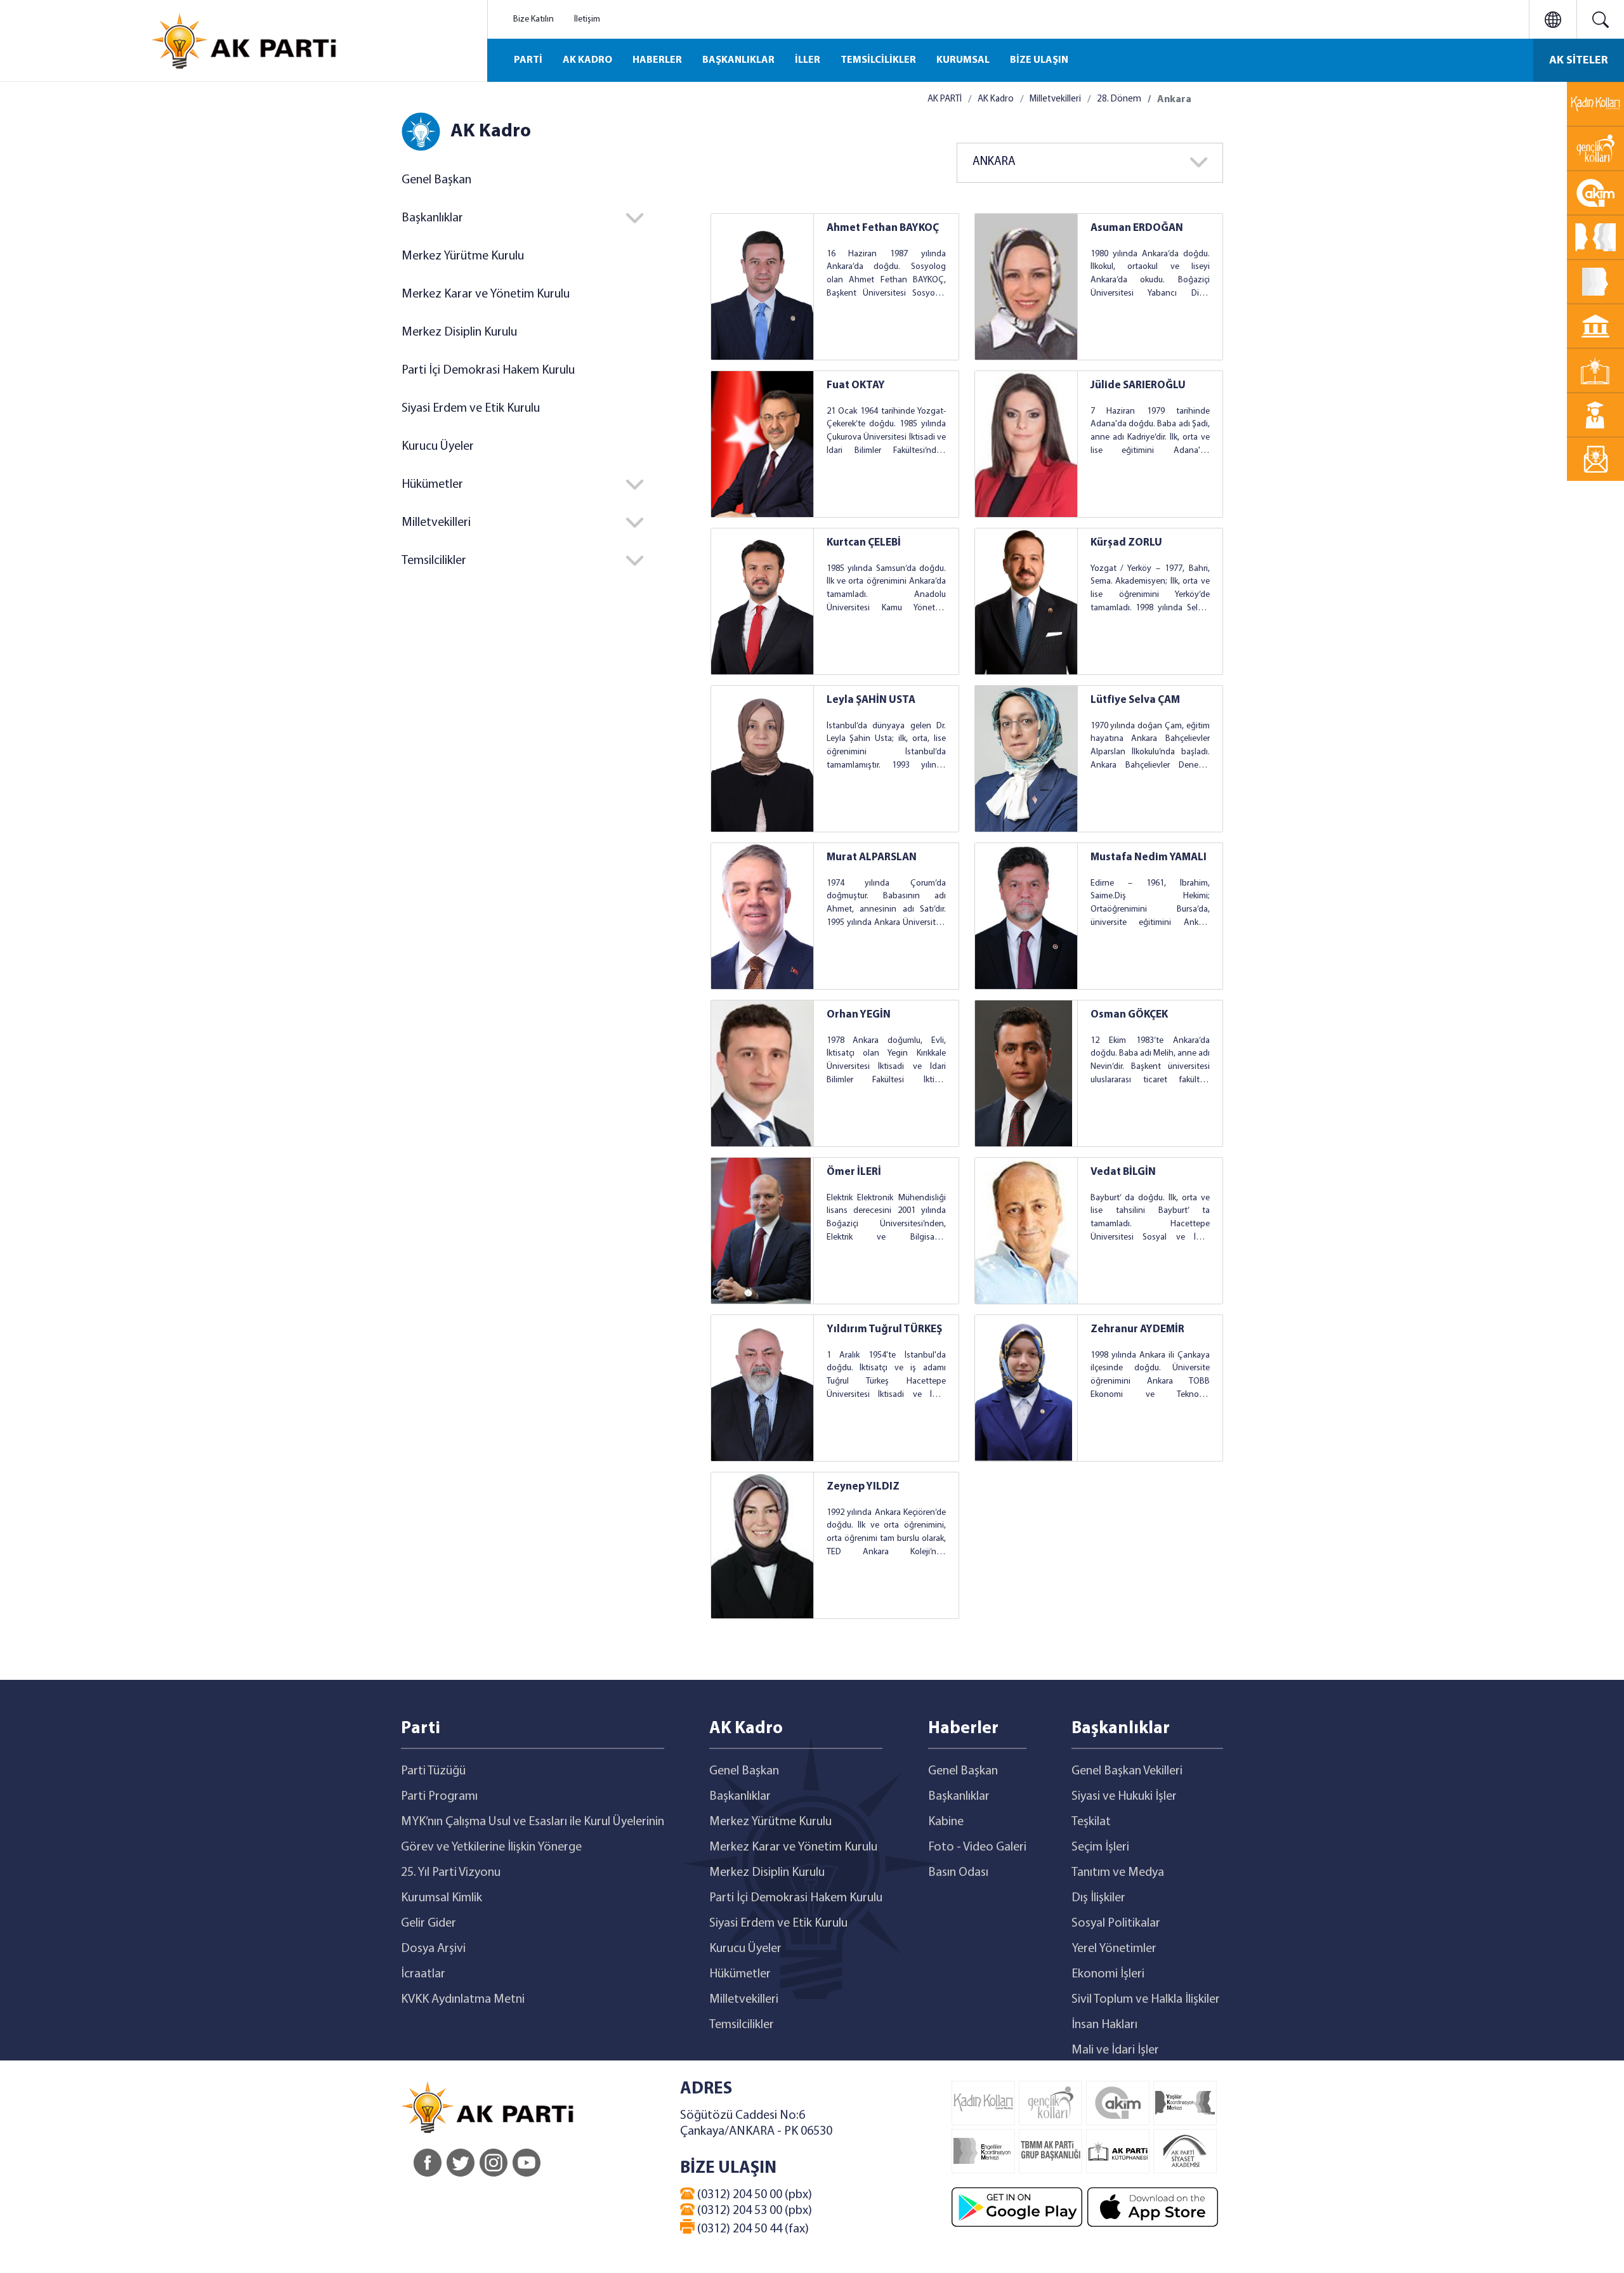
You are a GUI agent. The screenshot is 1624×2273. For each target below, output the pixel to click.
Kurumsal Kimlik (442, 1898)
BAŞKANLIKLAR (738, 60)
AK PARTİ (945, 99)
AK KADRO (587, 60)
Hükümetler (740, 1974)
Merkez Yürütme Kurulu (463, 256)
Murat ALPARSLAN (872, 857)
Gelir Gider (429, 1923)
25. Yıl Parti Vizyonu (451, 1873)
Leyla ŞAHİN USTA (871, 700)
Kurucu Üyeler (438, 447)
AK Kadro (996, 99)
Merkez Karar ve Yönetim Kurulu (486, 294)
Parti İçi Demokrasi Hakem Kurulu (488, 370)
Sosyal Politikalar (1116, 1923)
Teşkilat (1091, 1822)
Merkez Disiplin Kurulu (459, 332)
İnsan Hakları (1104, 2025)
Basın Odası (958, 1873)
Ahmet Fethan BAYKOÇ (883, 228)
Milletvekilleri (1055, 99)
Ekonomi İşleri (1108, 1974)
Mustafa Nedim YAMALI (1149, 857)
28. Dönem (1119, 99)
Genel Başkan (436, 180)
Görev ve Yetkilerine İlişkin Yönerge (491, 1847)
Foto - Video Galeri (977, 1847)
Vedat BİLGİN (1123, 1172)
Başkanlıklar (740, 1797)
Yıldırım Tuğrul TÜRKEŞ (884, 1329)
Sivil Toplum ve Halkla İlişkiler (1146, 2000)
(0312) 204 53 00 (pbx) (753, 2211)
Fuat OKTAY (856, 385)
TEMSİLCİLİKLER (878, 60)
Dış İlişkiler (1098, 1898)
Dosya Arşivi (433, 1949)
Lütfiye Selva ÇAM (1135, 700)
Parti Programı (439, 1797)
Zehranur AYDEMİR (1137, 1329)
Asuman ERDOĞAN (1137, 228)
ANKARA (994, 162)
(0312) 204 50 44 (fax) (752, 2229)
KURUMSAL (963, 60)
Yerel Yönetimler (1114, 1949)
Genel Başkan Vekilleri (1127, 1771)
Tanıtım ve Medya (1118, 1873)
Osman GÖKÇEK (1129, 1015)
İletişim (587, 19)
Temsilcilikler (742, 2025)
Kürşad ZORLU (1126, 543)
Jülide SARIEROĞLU (1138, 385)
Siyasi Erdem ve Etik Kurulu (471, 409)
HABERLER (657, 60)
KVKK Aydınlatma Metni (463, 2000)
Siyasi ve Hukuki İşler (1124, 1797)
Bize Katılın (534, 19)
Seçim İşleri (1100, 1847)
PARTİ (528, 60)
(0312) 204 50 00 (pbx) (753, 2195)
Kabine (946, 1822)
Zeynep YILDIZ (863, 1487)
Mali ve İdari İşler (1115, 2050)
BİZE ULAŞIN (1039, 60)
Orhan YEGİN (859, 1015)
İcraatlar (423, 1974)
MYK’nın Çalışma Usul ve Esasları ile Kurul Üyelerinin (533, 1822)
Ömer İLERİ (854, 1172)
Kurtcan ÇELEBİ (864, 543)
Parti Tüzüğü (433, 1771)
